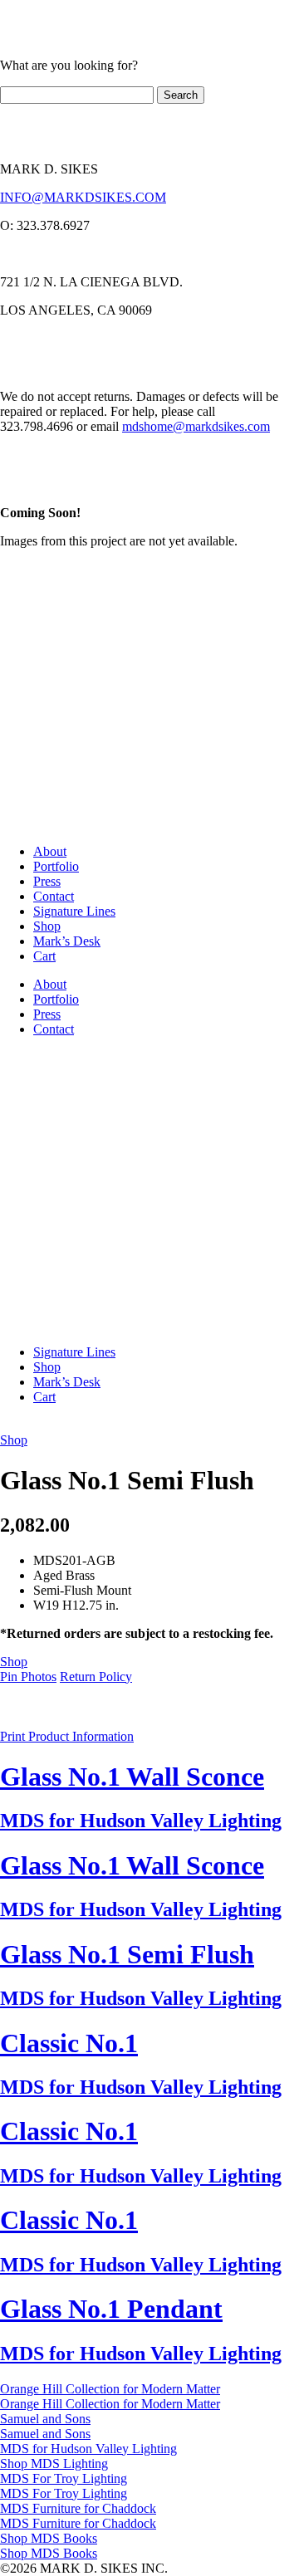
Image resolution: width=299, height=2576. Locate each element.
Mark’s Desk (67, 941)
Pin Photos (28, 1677)
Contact (54, 896)
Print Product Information (67, 1736)
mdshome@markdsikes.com (196, 426)
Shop (47, 926)
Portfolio (56, 866)
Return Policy (96, 1677)
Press (47, 881)
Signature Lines (74, 911)
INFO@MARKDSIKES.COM (83, 197)
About (50, 851)
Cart (44, 956)
